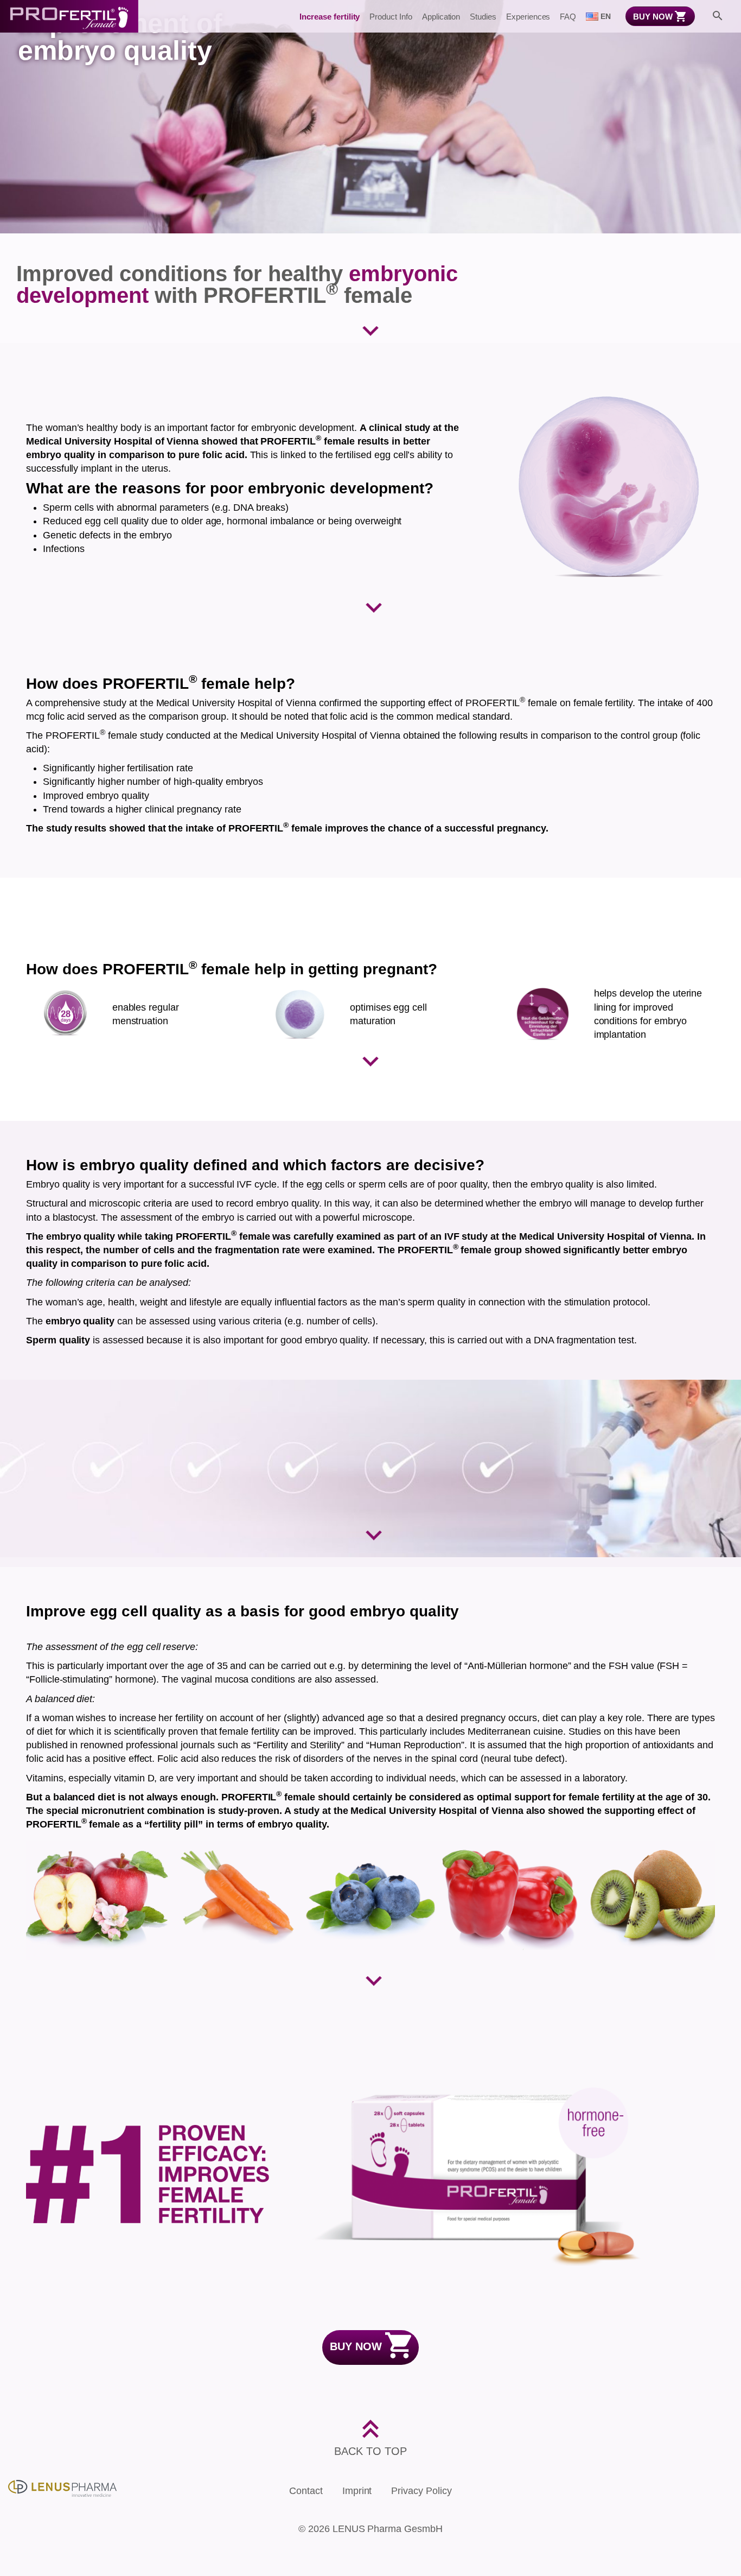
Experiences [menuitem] (528, 17)
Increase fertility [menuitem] (330, 17)
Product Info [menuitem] (391, 17)
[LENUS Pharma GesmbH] (62, 2488)
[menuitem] (598, 16)
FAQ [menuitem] (568, 17)
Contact (306, 2491)
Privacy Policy (421, 2491)
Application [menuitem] (441, 17)
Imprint (357, 2491)
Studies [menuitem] (483, 17)
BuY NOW (356, 2346)
